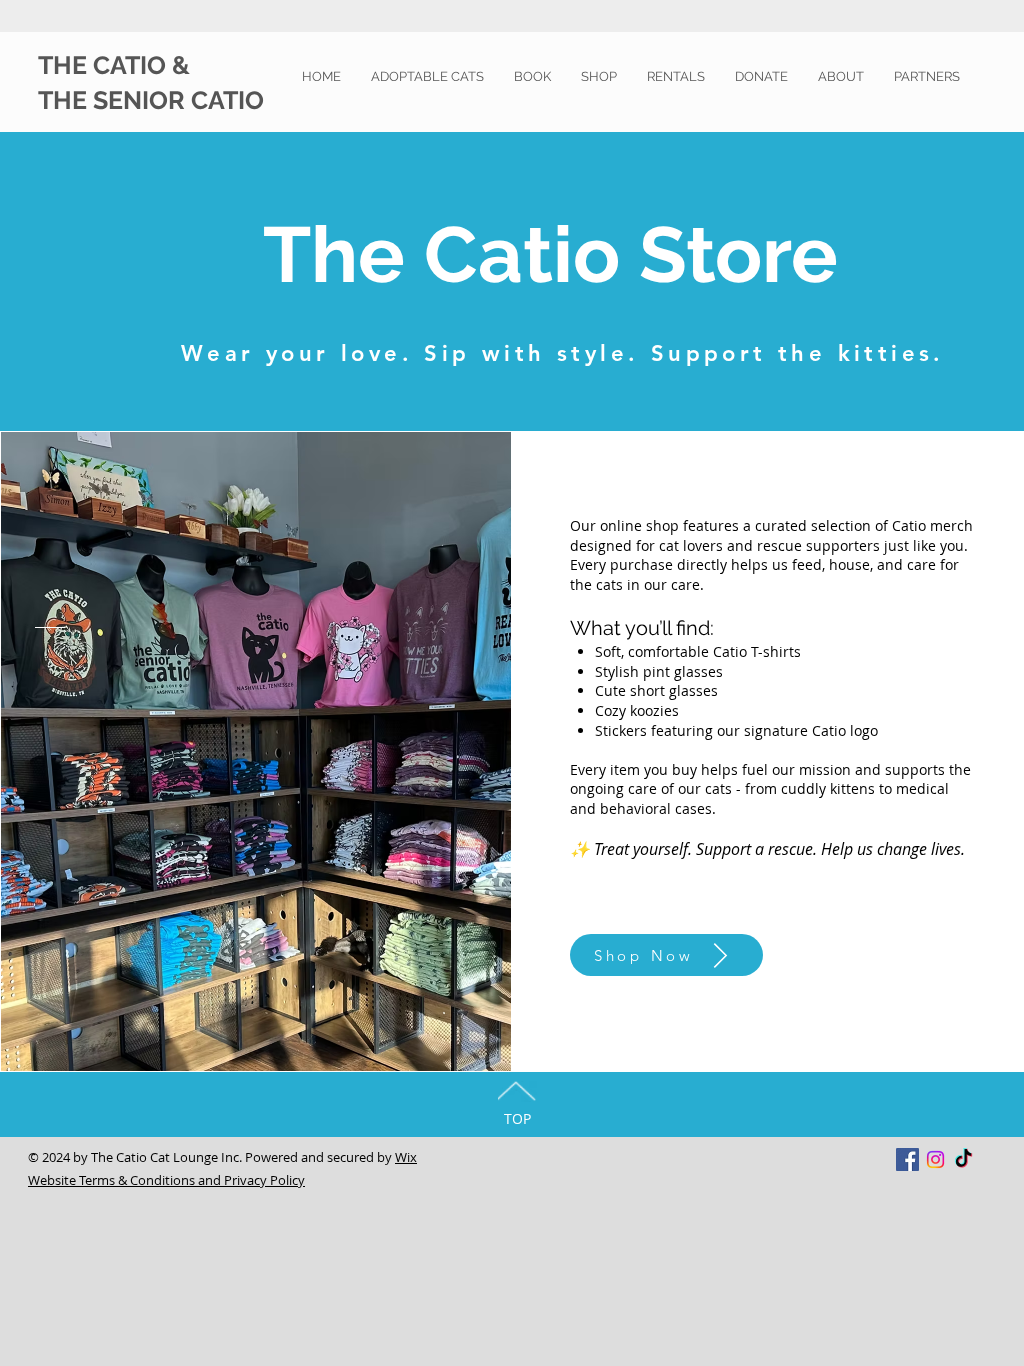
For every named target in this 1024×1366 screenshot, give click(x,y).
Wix (406, 1157)
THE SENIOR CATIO (151, 100)
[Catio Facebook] (907, 1159)
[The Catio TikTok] (963, 1159)
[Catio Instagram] (935, 1159)
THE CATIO (105, 65)
